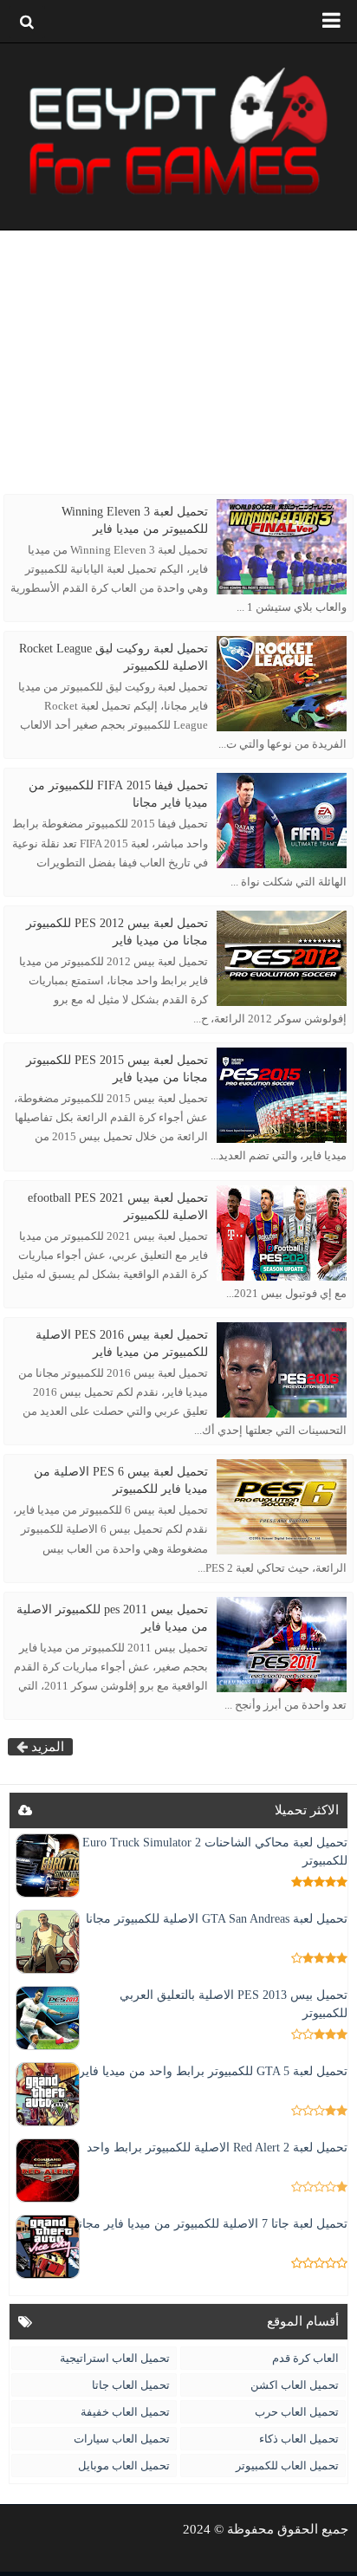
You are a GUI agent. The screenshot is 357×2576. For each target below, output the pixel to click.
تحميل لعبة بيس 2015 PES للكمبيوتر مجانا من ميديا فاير (117, 1069)
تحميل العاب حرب (297, 2412)
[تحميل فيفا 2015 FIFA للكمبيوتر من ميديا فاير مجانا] (282, 821)
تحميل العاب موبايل (124, 2466)
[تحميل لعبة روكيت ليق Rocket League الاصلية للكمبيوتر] (282, 684)
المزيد (46, 1747)
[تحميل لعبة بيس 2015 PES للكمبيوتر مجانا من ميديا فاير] (282, 1095)
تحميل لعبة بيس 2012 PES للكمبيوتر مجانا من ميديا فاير (117, 932)
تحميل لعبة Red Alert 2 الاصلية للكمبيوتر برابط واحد (217, 2148)
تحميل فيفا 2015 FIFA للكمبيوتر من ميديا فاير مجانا (118, 794)
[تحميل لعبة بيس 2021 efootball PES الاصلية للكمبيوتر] (282, 1233)
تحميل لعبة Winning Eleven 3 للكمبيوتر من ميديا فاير (135, 520)
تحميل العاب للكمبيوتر (287, 2466)
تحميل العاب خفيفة (125, 2412)
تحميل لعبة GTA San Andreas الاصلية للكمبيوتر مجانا (217, 1919)
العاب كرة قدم (305, 2358)
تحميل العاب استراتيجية (115, 2358)
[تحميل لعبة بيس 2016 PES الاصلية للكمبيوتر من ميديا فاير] (282, 1370)
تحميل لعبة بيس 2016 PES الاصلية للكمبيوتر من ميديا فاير (122, 1343)
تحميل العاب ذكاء (299, 2439)
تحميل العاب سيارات (122, 2439)
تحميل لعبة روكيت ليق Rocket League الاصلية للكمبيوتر (114, 657)
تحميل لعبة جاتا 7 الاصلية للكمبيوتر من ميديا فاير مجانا (211, 2224)
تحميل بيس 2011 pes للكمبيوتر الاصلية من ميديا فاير (112, 1618)
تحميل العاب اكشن (295, 2385)
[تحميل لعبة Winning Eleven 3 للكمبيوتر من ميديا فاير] (282, 547)
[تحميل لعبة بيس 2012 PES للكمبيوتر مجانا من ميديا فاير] (282, 958)
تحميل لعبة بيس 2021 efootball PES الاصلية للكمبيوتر (118, 1207)
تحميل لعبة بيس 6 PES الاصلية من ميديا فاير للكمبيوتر (121, 1480)
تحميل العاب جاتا (131, 2385)
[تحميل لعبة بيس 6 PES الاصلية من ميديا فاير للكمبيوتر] (282, 1507)
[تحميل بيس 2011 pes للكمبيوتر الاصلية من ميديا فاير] (282, 1645)
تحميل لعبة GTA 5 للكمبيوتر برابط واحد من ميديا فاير (213, 2071)
